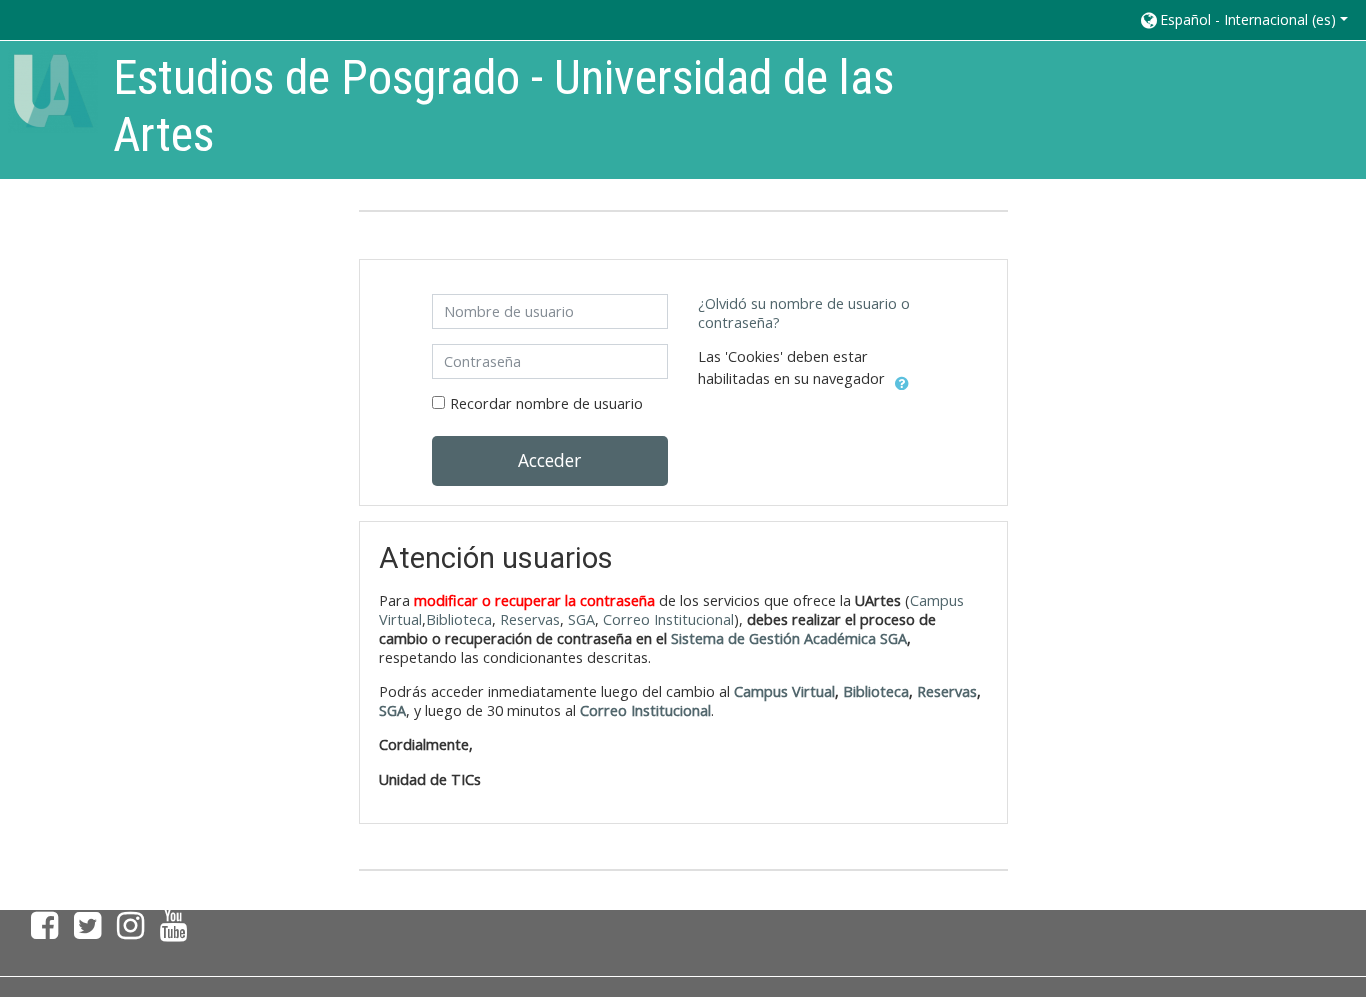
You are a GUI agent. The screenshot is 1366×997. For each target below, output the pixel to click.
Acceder (549, 460)
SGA (581, 619)
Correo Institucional (668, 619)
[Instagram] (130, 931)
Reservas (530, 619)
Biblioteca (459, 619)
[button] (1243, 19)
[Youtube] (177, 931)
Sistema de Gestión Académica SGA (789, 638)
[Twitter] (87, 931)
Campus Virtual (784, 691)
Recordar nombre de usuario (546, 403)
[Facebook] (40, 931)
